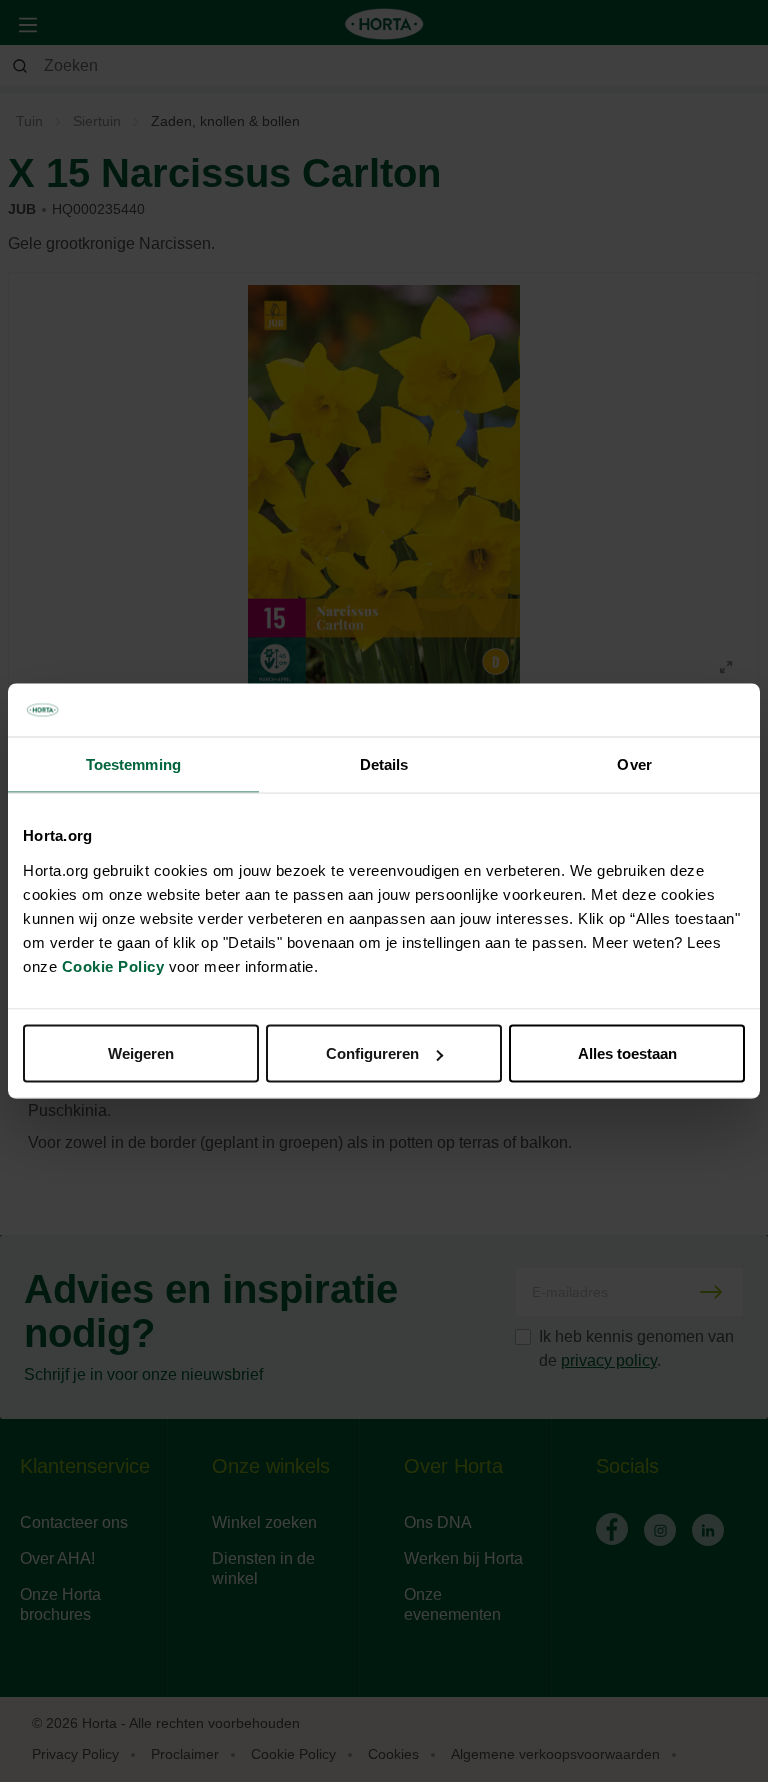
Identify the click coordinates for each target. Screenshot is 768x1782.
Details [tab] (384, 763)
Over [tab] (634, 763)
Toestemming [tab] (133, 763)
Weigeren (141, 1053)
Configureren (372, 1053)
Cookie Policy (113, 966)
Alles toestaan (627, 1053)
